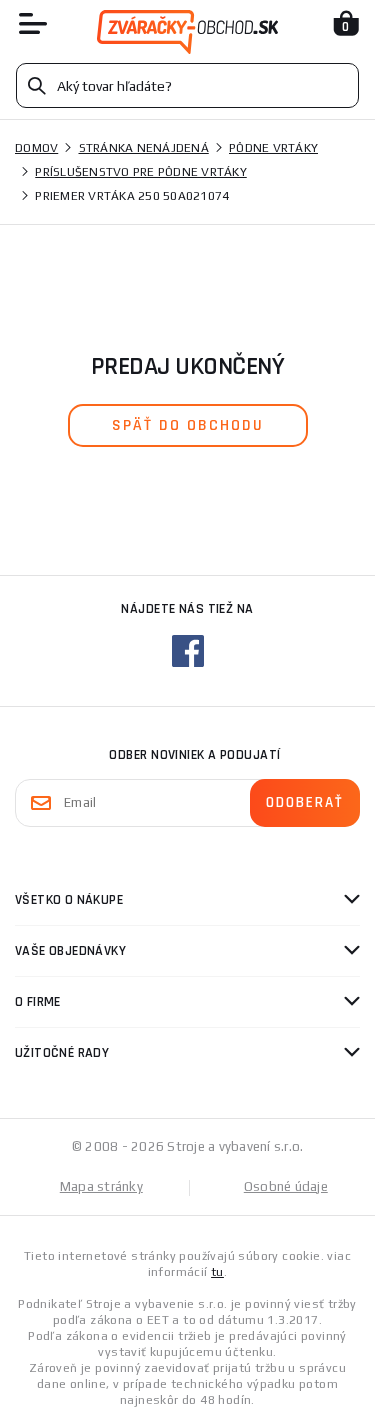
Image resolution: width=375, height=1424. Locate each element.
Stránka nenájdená (144, 148)
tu (217, 1272)
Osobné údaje (286, 1186)
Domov (36, 148)
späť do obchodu (188, 425)
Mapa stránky (101, 1186)
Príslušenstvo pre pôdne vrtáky (141, 172)
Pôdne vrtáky (273, 148)
